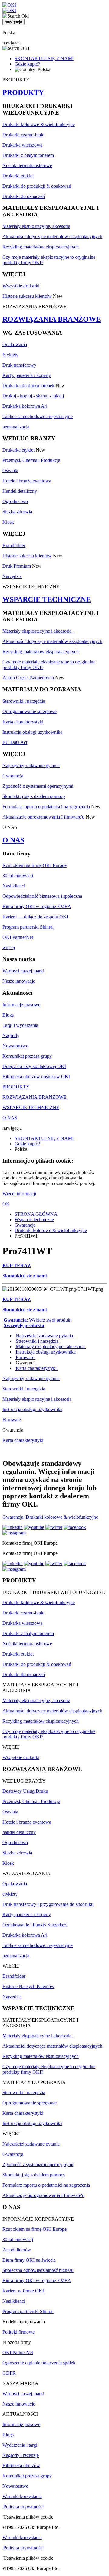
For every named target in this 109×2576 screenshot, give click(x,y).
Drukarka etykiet (18, 450)
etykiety (10, 1894)
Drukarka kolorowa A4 (25, 406)
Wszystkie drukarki (21, 286)
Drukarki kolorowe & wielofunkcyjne (39, 124)
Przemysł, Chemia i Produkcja (31, 460)
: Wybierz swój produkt (38, 1320)
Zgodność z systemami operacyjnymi (38, 786)
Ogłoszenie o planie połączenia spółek (39, 2363)
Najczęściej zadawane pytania (31, 766)
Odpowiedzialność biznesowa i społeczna (42, 896)
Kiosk (8, 522)
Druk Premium (17, 566)
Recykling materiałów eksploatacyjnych (41, 247)
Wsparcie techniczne (34, 1220)
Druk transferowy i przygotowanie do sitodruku (48, 1904)
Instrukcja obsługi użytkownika (32, 732)
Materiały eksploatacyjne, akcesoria (36, 226)
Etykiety (10, 355)
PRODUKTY (23, 92)
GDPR (9, 2373)
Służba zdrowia (17, 512)
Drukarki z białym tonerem (28, 155)
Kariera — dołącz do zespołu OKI (35, 917)
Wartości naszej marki (23, 971)
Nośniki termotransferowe (27, 165)
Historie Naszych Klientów (28, 1986)
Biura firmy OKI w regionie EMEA (37, 906)
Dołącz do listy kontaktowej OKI (34, 1066)
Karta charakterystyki (23, 722)
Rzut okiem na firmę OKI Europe (35, 865)
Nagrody (11, 1035)
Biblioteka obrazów (21, 2466)
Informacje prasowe (21, 1005)
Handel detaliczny (20, 491)
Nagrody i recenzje (21, 2455)
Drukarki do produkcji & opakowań (37, 186)
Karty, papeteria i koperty (27, 375)
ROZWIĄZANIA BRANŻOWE (52, 319)
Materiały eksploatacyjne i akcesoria (38, 631)
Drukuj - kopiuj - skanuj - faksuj (33, 396)
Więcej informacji (19, 1194)
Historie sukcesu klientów (27, 296)
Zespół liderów (17, 2250)
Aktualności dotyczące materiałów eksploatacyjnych (52, 237)
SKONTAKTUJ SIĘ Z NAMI (44, 58)
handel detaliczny (19, 1832)
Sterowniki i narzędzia (24, 701)
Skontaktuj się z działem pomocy (34, 796)
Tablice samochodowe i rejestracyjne (38, 416)
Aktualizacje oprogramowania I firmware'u (43, 817)
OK (6, 1204)
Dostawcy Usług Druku (25, 1791)
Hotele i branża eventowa (27, 481)
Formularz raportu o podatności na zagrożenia (46, 807)
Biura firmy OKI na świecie (29, 2260)
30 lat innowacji (18, 876)
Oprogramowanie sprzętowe (30, 711)
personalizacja (16, 427)
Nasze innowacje (19, 981)
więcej (9, 947)
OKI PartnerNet (18, 937)
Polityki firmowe (18, 2332)
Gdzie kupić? (27, 64)
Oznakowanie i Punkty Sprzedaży (35, 1925)
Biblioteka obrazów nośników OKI (36, 1077)
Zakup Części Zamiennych (28, 678)
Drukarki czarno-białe (23, 135)
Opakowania (15, 344)
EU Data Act (15, 742)
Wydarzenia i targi (20, 2445)
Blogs (8, 1015)
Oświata (10, 470)
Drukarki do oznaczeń (24, 196)
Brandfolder (14, 545)
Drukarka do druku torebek (28, 386)
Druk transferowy (19, 365)
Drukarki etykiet (18, 176)
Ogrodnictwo (15, 501)
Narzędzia (12, 576)
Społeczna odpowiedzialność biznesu (38, 2270)
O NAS (13, 840)
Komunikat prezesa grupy (27, 1056)
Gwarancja (13, 776)
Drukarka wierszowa (22, 145)
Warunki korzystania (22, 2496)
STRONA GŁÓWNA (36, 1214)
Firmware (25, 1357)
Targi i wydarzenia (20, 1025)
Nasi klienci (14, 886)
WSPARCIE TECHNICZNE (47, 599)
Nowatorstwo (15, 1046)
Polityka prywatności (23, 2507)
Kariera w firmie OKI (23, 2291)
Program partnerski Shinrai (28, 927)
